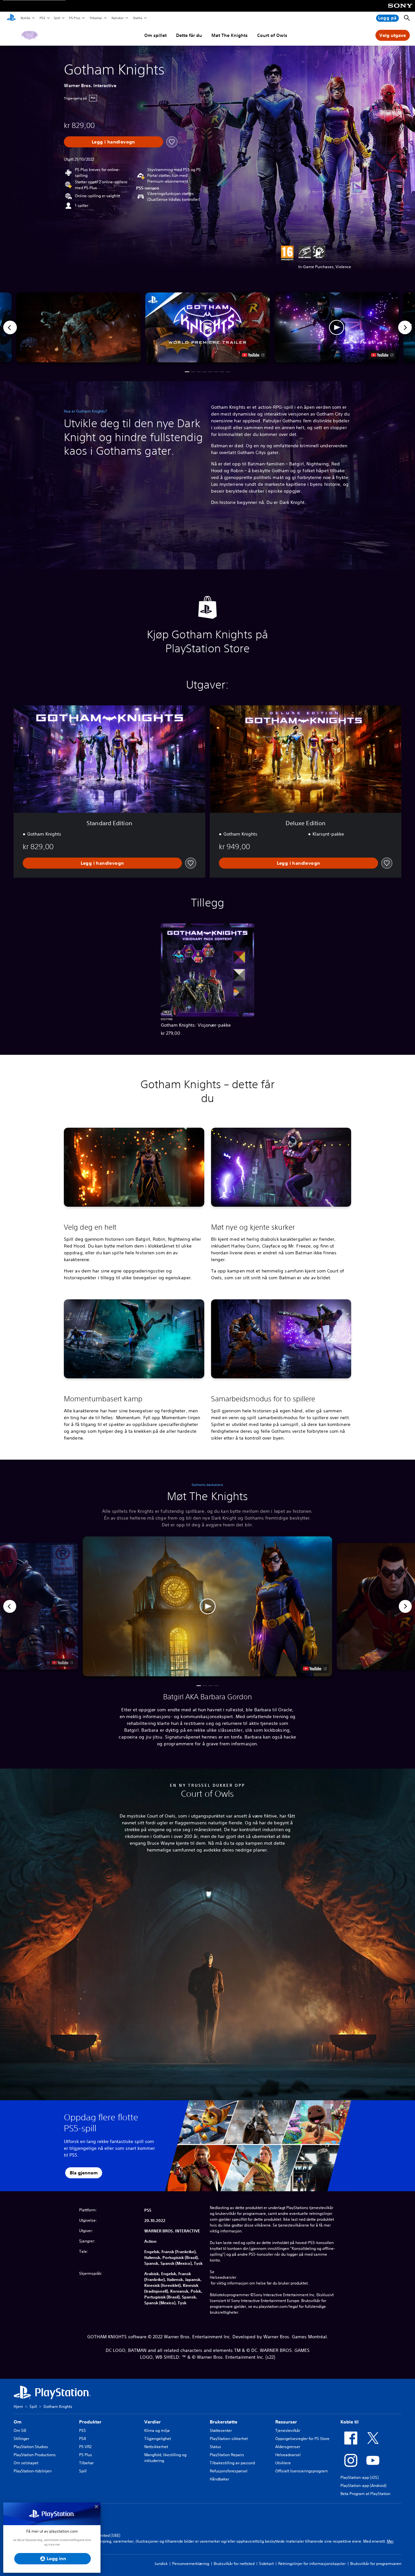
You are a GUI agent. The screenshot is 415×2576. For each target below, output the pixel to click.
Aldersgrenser (288, 2447)
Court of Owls (272, 35)
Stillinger (21, 2439)
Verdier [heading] (153, 2422)
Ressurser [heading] (286, 2422)
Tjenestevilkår (288, 2430)
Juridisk (161, 2564)
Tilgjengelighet (158, 2439)
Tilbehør (96, 18)
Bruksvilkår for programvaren (376, 2564)
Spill (57, 18)
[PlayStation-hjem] (11, 18)
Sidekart (266, 2564)
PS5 (42, 18)
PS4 (83, 2439)
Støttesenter (221, 2430)
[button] (207, 327)
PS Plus (74, 18)
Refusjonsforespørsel (229, 2471)
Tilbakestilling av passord (232, 2463)
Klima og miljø (157, 2430)
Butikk (25, 18)
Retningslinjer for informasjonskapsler (312, 2564)
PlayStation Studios (31, 2447)
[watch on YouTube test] (253, 355)
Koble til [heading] (350, 2422)
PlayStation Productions (35, 2455)
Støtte (137, 18)
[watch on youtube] (315, 1668)
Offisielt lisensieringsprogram (302, 2471)
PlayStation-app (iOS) (360, 2477)
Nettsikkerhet (156, 2447)
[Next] (405, 327)
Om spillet (155, 35)
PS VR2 (85, 2447)
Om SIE (20, 2430)
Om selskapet (26, 2463)
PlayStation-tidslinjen (33, 2471)
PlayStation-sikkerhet (229, 2439)
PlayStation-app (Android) (363, 2485)
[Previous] (10, 327)
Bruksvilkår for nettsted (234, 2564)
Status (215, 2447)
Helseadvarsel (288, 2455)
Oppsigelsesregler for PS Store (302, 2439)
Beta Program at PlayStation (365, 2494)
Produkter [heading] (90, 2422)
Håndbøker (219, 2479)
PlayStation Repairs (227, 2455)
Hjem (18, 2406)
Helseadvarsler (223, 2277)
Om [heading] (18, 2422)
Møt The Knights (230, 35)
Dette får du (189, 35)
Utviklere (283, 2463)
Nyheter (117, 18)
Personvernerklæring (191, 2564)
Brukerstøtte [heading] (224, 2422)
